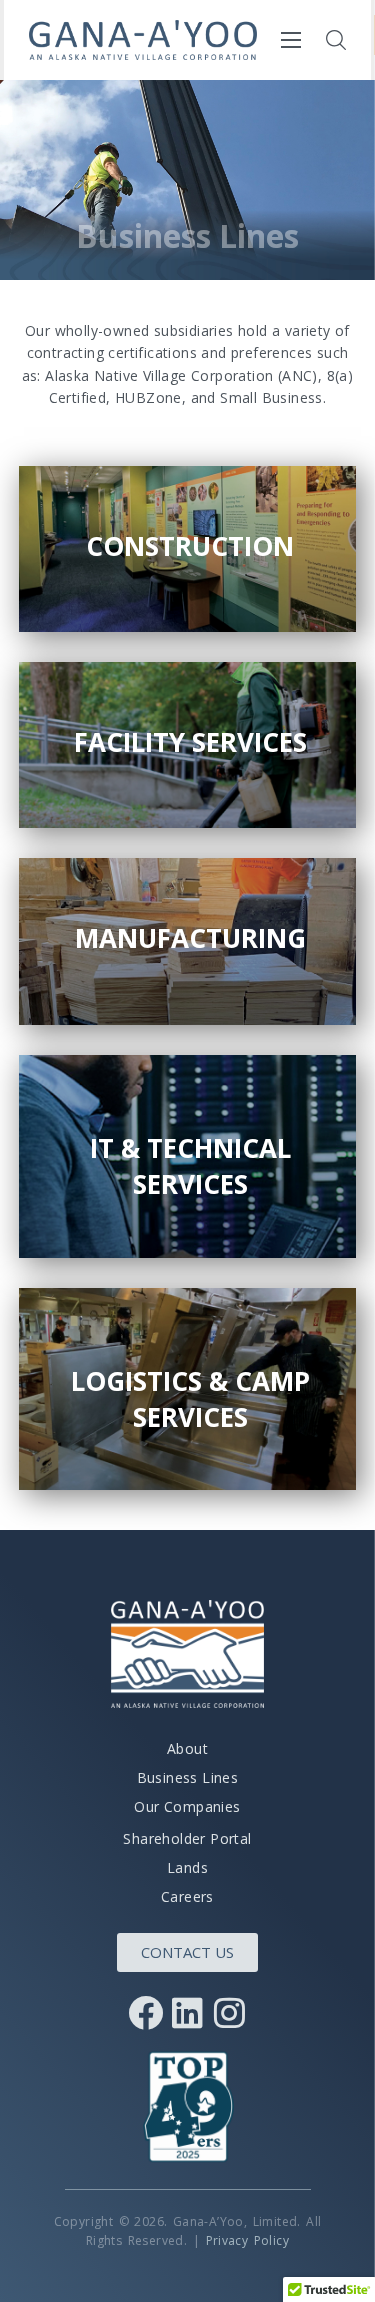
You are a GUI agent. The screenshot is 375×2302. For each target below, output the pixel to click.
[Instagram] (230, 2013)
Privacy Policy (248, 2240)
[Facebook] (146, 2013)
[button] (336, 40)
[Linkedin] (188, 2013)
